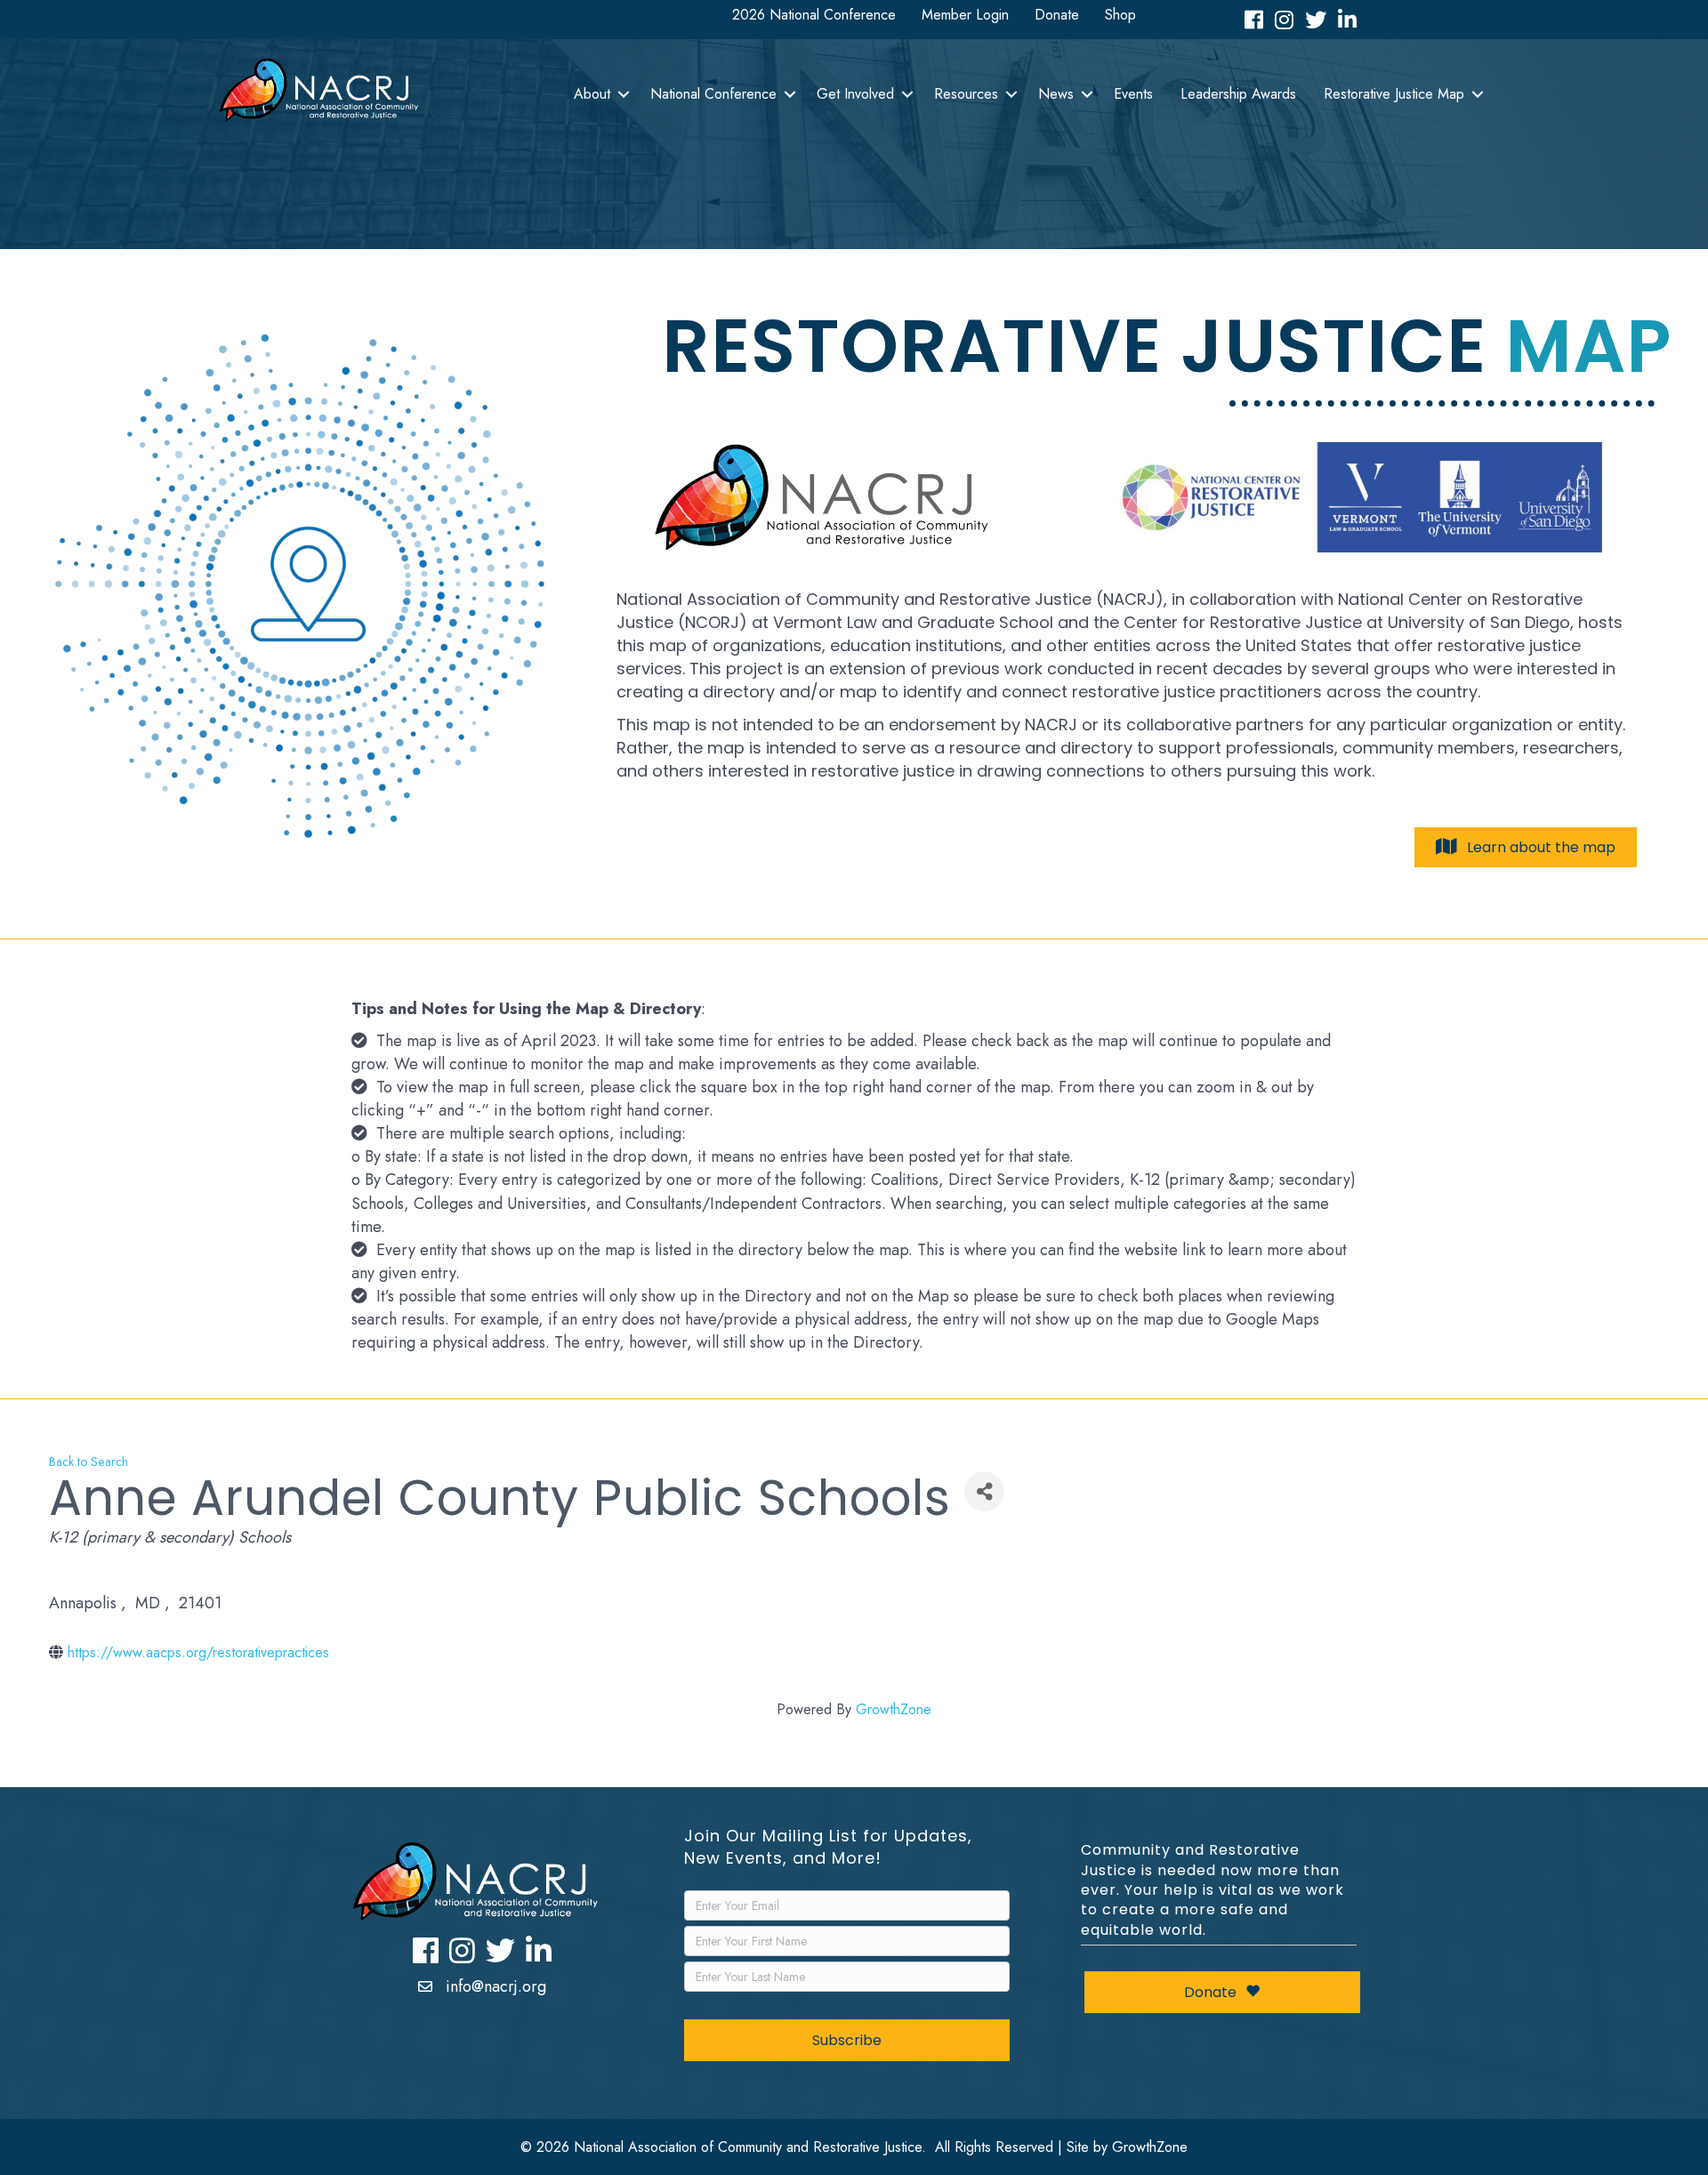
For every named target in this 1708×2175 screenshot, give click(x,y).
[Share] (984, 1491)
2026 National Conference (814, 15)
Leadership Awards (1238, 94)
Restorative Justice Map (1394, 94)
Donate (1057, 15)
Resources (966, 94)
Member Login (965, 15)
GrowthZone (894, 1709)
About (592, 94)
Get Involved (855, 94)
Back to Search (89, 1462)
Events (1133, 94)
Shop (1120, 15)
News (1056, 94)
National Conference (713, 94)
